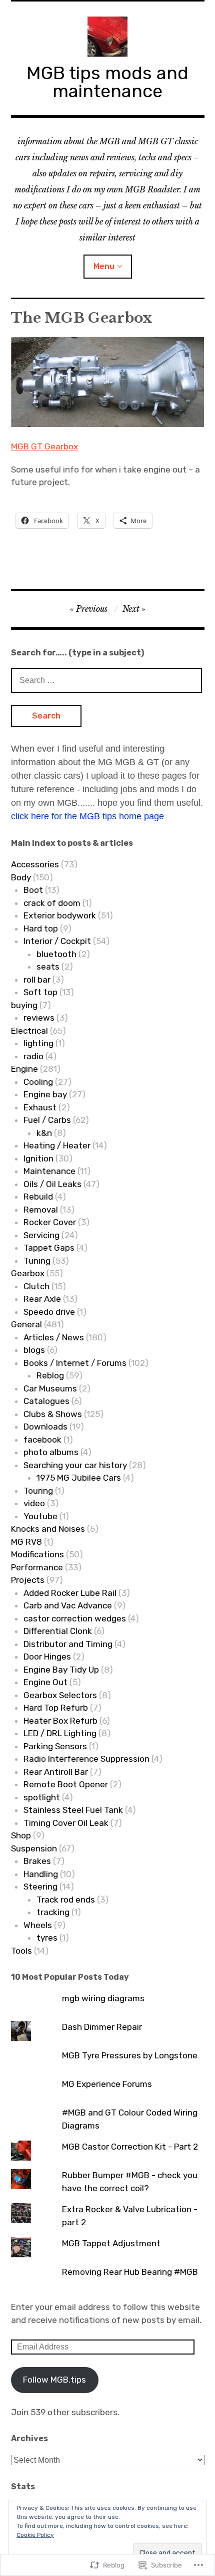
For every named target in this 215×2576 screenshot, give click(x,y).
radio (33, 1056)
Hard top (41, 928)
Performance (37, 1567)
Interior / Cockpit (57, 941)
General (26, 1324)
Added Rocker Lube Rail (70, 1593)
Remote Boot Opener (66, 1784)
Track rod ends (66, 1900)
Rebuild (38, 1197)
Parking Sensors (55, 1746)
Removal (41, 1210)
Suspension (34, 1848)
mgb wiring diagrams (103, 1998)
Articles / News (54, 1337)
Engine (24, 1069)
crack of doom (52, 903)
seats (48, 967)
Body (21, 877)
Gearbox (28, 1273)
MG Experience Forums (107, 2084)
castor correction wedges (75, 1618)
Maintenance (49, 1171)
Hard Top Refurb (56, 1708)
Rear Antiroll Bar (56, 1772)
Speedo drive (49, 1312)
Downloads (45, 1427)
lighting (38, 1043)
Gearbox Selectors (60, 1695)
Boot (33, 890)
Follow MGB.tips (54, 2380)
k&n (44, 1133)
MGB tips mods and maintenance (107, 82)
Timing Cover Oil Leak (66, 1823)
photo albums (51, 1452)
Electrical (29, 1031)
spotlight (42, 1797)
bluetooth (56, 954)
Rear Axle (42, 1299)
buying (24, 1005)
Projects (28, 1580)
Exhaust (40, 1107)
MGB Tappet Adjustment (111, 2243)
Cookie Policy (35, 2535)
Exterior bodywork (60, 915)
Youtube (40, 1516)
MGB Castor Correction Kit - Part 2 (130, 2147)
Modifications (37, 1554)
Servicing (41, 1235)
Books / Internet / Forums (75, 1363)
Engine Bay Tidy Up (61, 1670)
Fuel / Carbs (47, 1120)
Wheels (38, 1925)
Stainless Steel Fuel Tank (73, 1810)
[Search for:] (106, 680)
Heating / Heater (57, 1145)
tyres (47, 1938)
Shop (21, 1835)
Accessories (35, 864)
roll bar (37, 980)
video (34, 1503)
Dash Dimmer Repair (102, 2027)
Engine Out (45, 1682)
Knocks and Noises (48, 1529)
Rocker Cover (50, 1222)
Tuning (37, 1261)
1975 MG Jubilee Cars (79, 1478)
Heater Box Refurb (60, 1721)
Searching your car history (75, 1465)
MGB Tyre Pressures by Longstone (130, 2055)
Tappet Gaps (49, 1248)
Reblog (50, 1375)
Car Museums (50, 1388)
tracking (53, 1912)
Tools (21, 1951)
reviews (39, 1018)
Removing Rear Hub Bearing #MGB (130, 2272)
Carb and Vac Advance (68, 1605)
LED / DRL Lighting (60, 1733)
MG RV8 (26, 1542)
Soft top (40, 992)
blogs (34, 1350)
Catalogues (46, 1401)
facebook (42, 1440)
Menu (104, 266)
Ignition (38, 1158)
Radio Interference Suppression (86, 1759)
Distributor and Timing (68, 1644)
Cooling (38, 1082)
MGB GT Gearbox (44, 446)
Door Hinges (47, 1657)
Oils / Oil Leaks (52, 1184)
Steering (40, 1887)
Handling (41, 1874)
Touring (38, 1491)
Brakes (37, 1861)
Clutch (36, 1286)
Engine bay (45, 1094)
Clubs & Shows (53, 1414)
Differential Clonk (58, 1631)
